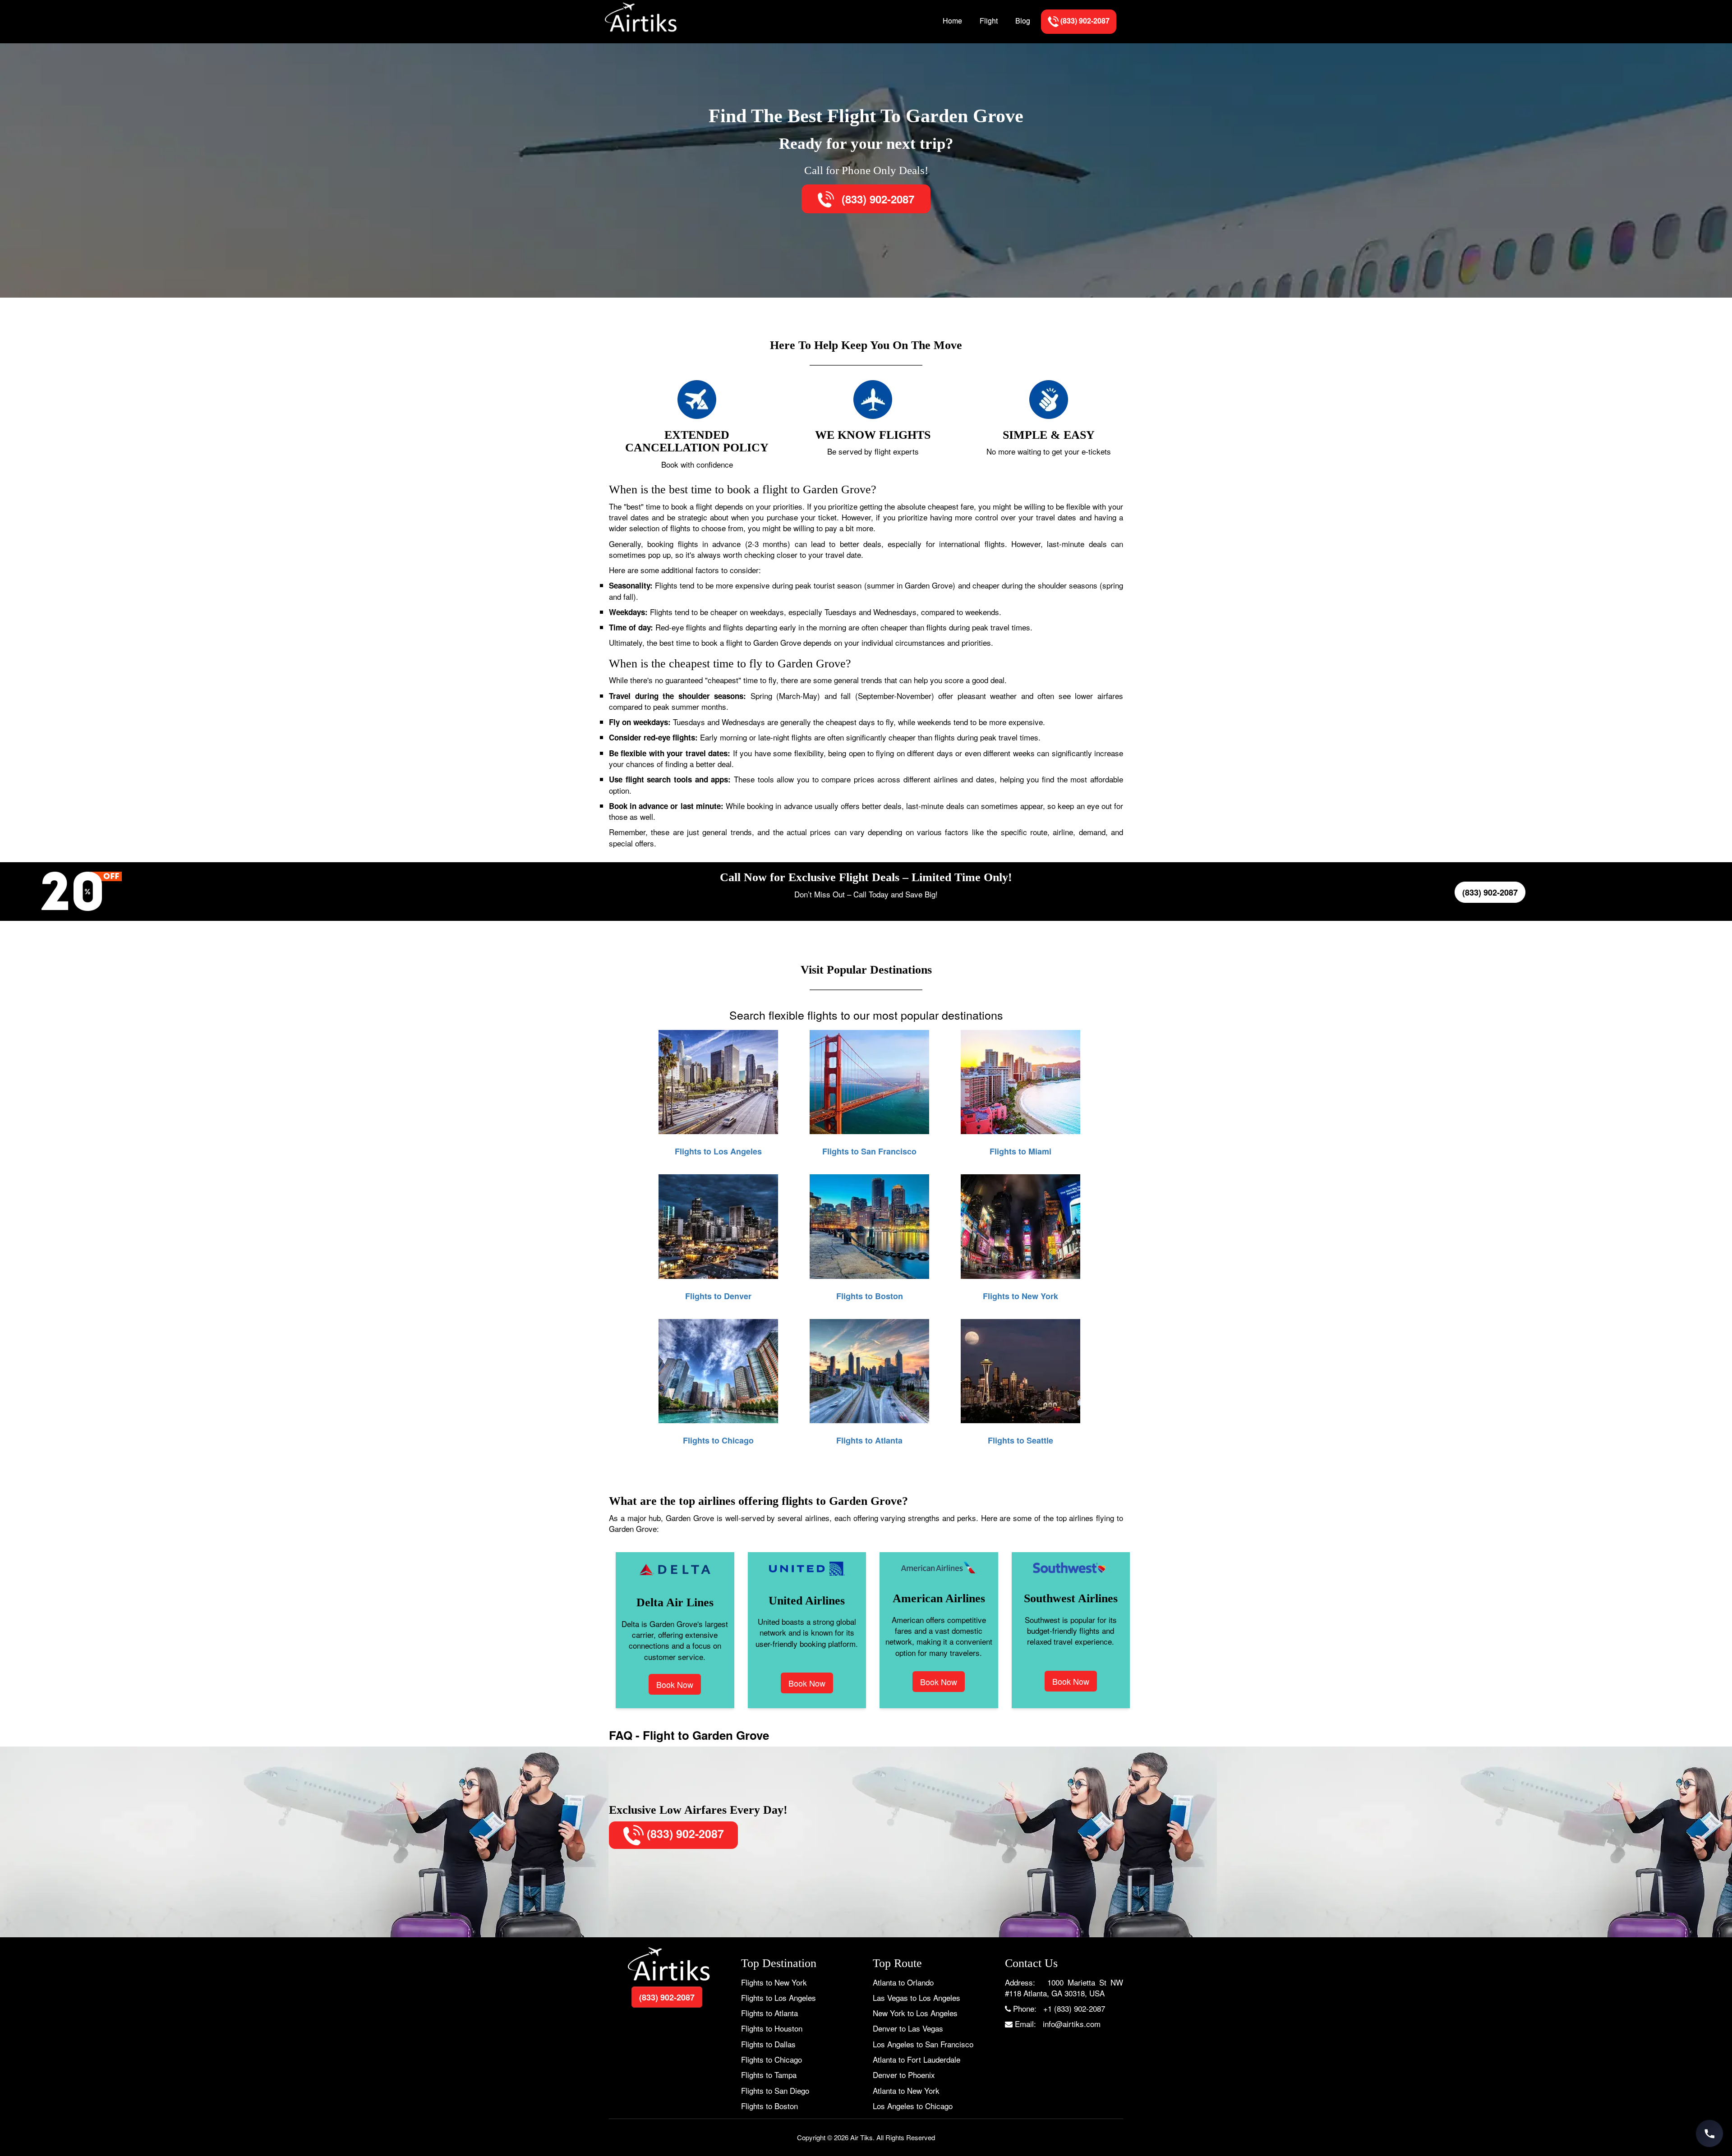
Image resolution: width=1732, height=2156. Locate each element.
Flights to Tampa (769, 2075)
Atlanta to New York (906, 2090)
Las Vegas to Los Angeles (917, 1997)
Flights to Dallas (768, 2044)
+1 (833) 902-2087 (1074, 2008)
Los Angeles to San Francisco (923, 2044)
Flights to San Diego (775, 2090)
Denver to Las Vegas (908, 2028)
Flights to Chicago (772, 2059)
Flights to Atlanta (769, 2013)
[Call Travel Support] (1709, 2133)
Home (952, 21)
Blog (1023, 21)
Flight (989, 21)
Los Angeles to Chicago (913, 2106)
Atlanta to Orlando (903, 1982)
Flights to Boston (769, 2106)
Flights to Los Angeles (778, 1997)
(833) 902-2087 (876, 199)
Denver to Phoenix (904, 2075)
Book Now (675, 1684)
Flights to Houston (772, 2028)
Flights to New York (774, 1982)
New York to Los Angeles (915, 2013)
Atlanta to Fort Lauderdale (917, 2059)
